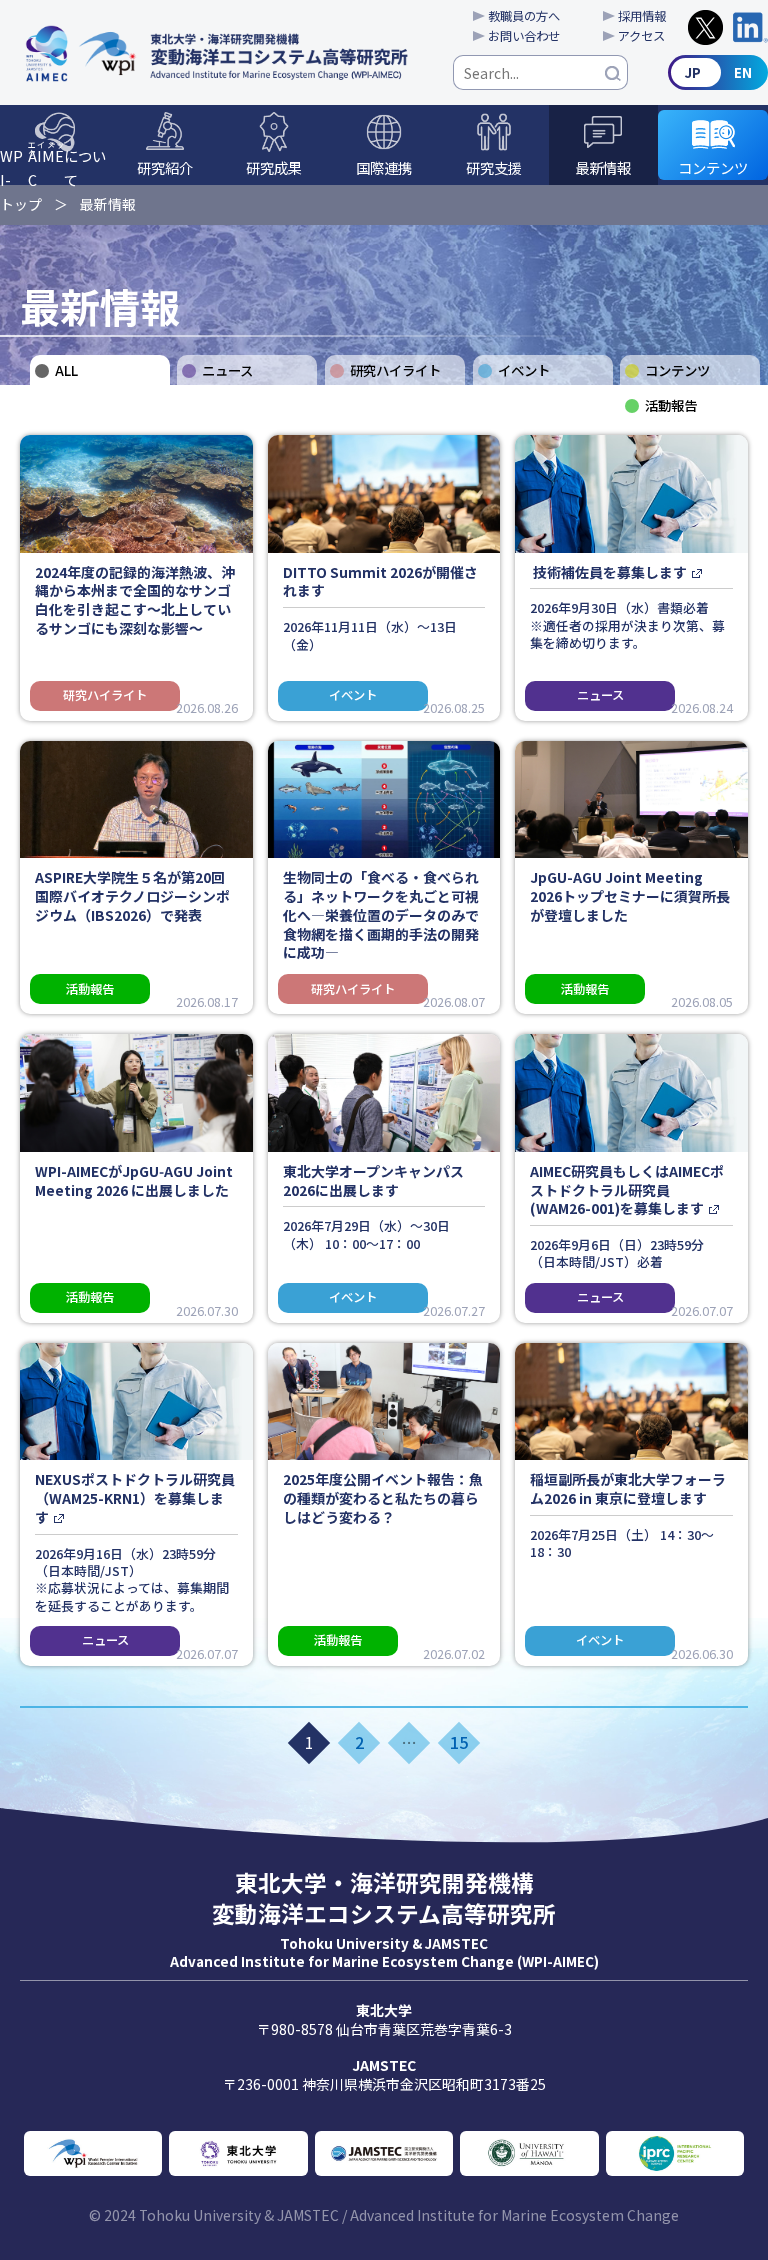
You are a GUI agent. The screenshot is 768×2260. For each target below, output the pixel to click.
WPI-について (53, 162)
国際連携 (384, 167)
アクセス (641, 36)
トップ (21, 204)
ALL (66, 370)
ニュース (227, 370)
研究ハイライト (395, 370)
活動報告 (671, 405)
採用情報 (642, 16)
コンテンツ (713, 167)
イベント (524, 370)
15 (459, 1742)
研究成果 (274, 167)
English (718, 72)
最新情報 (603, 167)
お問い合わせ (524, 36)
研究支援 (494, 167)
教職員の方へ (524, 16)
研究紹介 (165, 167)
